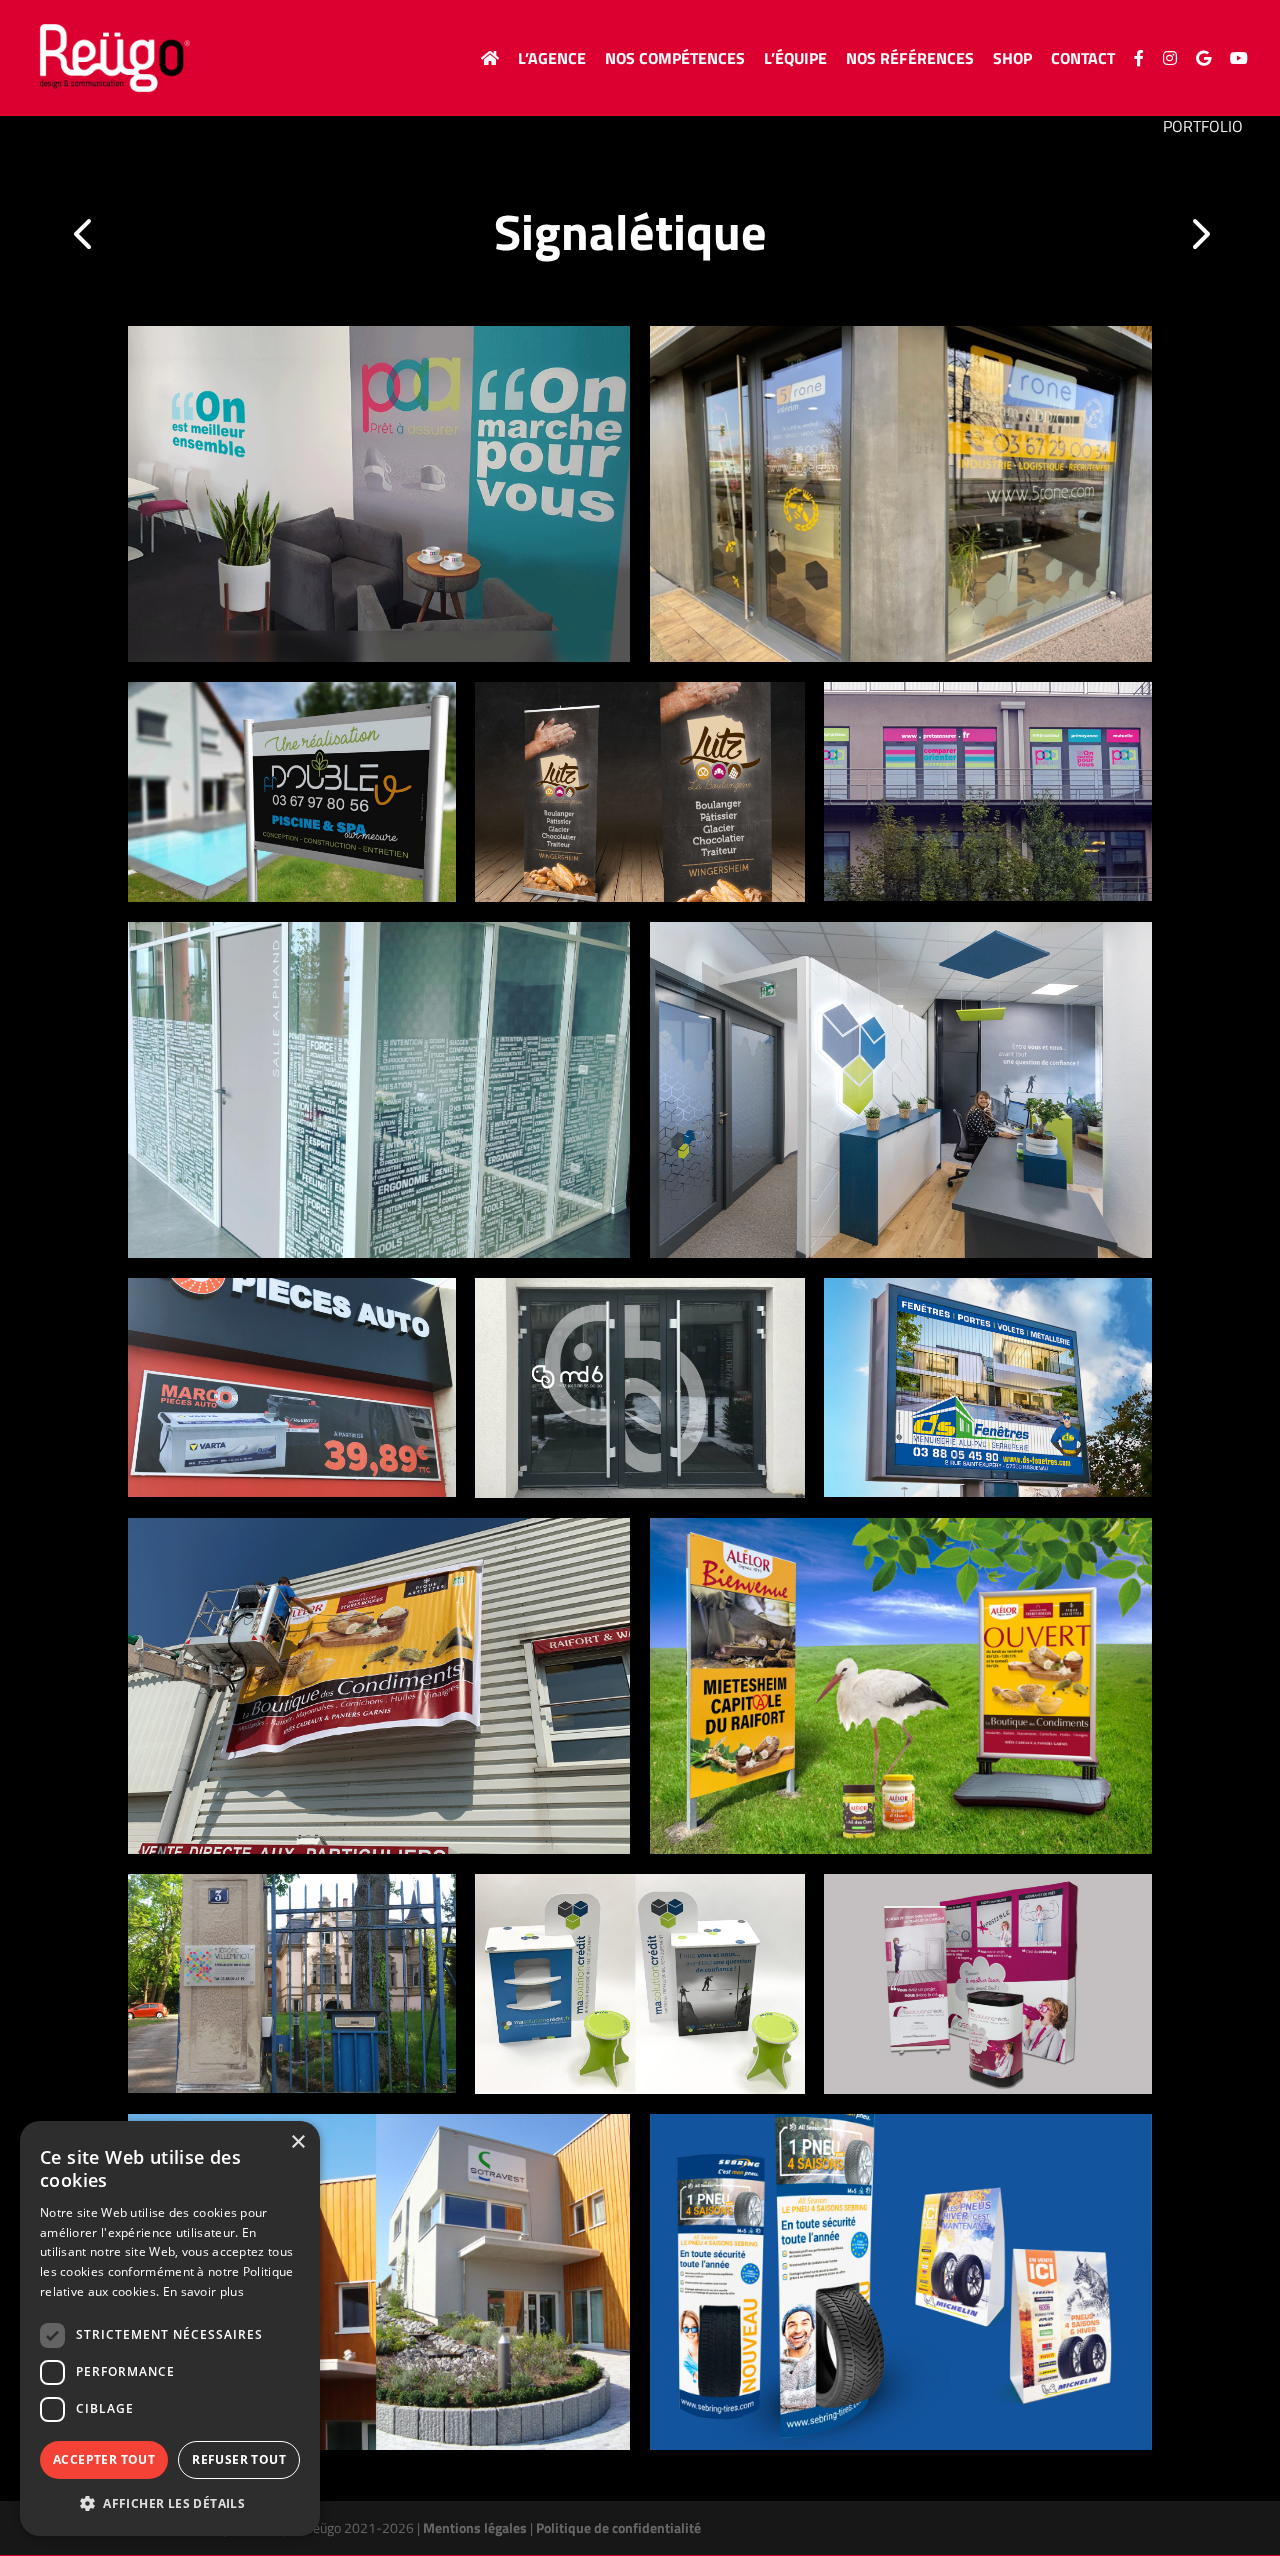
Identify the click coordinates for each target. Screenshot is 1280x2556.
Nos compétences (675, 60)
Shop (1012, 60)
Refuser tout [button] (239, 2459)
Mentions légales (475, 2527)
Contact (1083, 60)
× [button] (297, 2142)
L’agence (552, 60)
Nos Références (910, 60)
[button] (170, 2504)
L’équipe (795, 60)
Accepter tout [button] (104, 2459)
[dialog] (170, 2328)
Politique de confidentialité (618, 2527)
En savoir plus (203, 2291)
